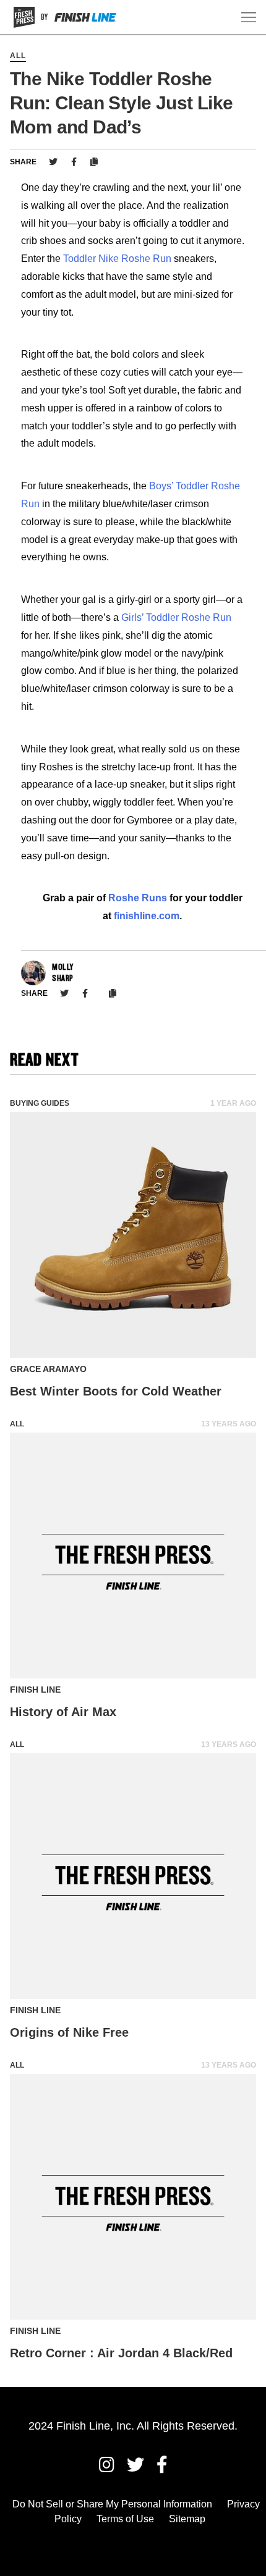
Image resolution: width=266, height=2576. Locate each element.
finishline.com (147, 916)
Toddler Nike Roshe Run (117, 259)
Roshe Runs (138, 898)
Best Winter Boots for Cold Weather (116, 1391)
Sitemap (187, 2519)
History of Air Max (63, 1712)
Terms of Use (125, 2519)
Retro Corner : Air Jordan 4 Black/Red (121, 2353)
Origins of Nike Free (69, 2032)
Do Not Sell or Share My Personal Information (112, 2504)
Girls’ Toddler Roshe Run (176, 617)
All (18, 56)
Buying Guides (40, 1103)
